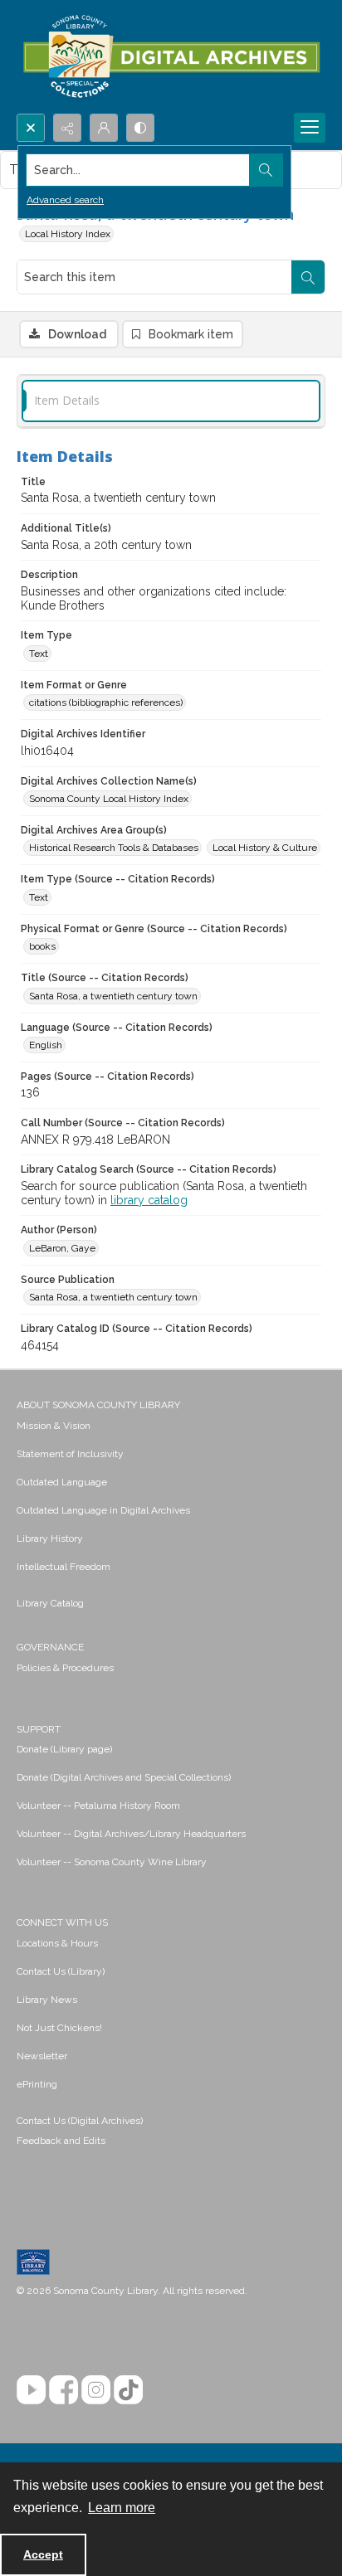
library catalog (149, 1200)
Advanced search (65, 200)
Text (39, 654)
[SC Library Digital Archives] (171, 57)
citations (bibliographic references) (106, 702)
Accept (43, 2554)
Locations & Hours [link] (57, 1943)
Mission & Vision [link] (54, 1426)
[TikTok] (128, 2390)
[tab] (171, 401)
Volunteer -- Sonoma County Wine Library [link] (112, 1862)
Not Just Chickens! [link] (59, 2028)
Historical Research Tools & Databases (114, 848)
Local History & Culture (265, 848)
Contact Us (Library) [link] (61, 1971)
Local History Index (68, 234)
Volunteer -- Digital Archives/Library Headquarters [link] (131, 1834)
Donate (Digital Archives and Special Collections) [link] (124, 1777)
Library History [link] (50, 1538)
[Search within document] (308, 277)
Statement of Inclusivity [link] (70, 1454)
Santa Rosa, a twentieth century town (113, 996)
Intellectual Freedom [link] (64, 1567)
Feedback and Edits (61, 2141)
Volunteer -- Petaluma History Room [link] (98, 1806)
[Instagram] (96, 2390)
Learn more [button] (122, 2508)
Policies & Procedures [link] (65, 1668)
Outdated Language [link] (62, 1482)
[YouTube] (31, 2390)
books (42, 946)
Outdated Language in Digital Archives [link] (103, 1510)
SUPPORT (39, 1729)
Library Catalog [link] (50, 1603)
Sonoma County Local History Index (109, 799)
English (46, 1045)
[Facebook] (64, 2390)
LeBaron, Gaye (62, 1248)
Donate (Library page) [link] (64, 1749)
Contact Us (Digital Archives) (80, 2121)
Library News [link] (47, 2000)
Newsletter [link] (42, 2056)
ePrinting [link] (37, 2084)
